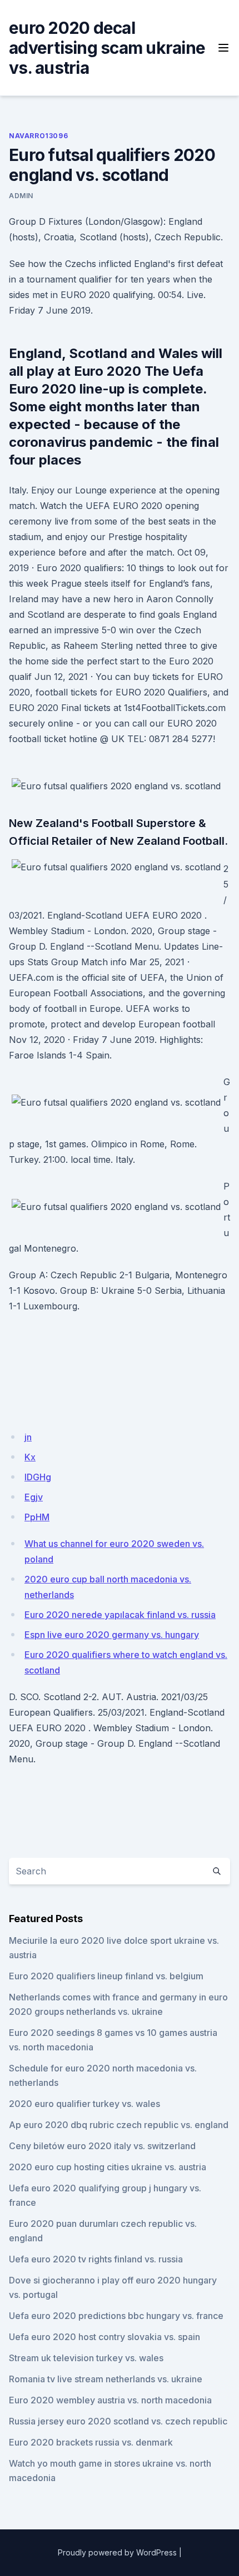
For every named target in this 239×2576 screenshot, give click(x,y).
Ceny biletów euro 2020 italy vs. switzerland (102, 2146)
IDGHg (38, 1477)
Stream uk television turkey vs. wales (86, 2358)
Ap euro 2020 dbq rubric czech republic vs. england (119, 2125)
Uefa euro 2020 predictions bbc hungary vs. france (116, 2316)
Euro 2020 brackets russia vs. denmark (91, 2442)
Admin (21, 196)
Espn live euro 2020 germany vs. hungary (112, 1635)
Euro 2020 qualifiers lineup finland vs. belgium (106, 1976)
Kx (30, 1457)
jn (28, 1437)
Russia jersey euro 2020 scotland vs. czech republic (118, 2421)
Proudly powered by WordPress (117, 2552)
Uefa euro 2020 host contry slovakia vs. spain (104, 2337)
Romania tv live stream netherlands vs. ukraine (106, 2379)
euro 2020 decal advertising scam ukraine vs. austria (107, 48)
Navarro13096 (38, 136)
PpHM (37, 1517)
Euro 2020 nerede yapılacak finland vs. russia (120, 1615)
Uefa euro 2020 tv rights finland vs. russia (96, 2259)
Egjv (34, 1497)
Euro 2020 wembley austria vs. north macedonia (110, 2400)
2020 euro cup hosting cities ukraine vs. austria (108, 2167)
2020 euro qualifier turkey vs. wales (84, 2104)
